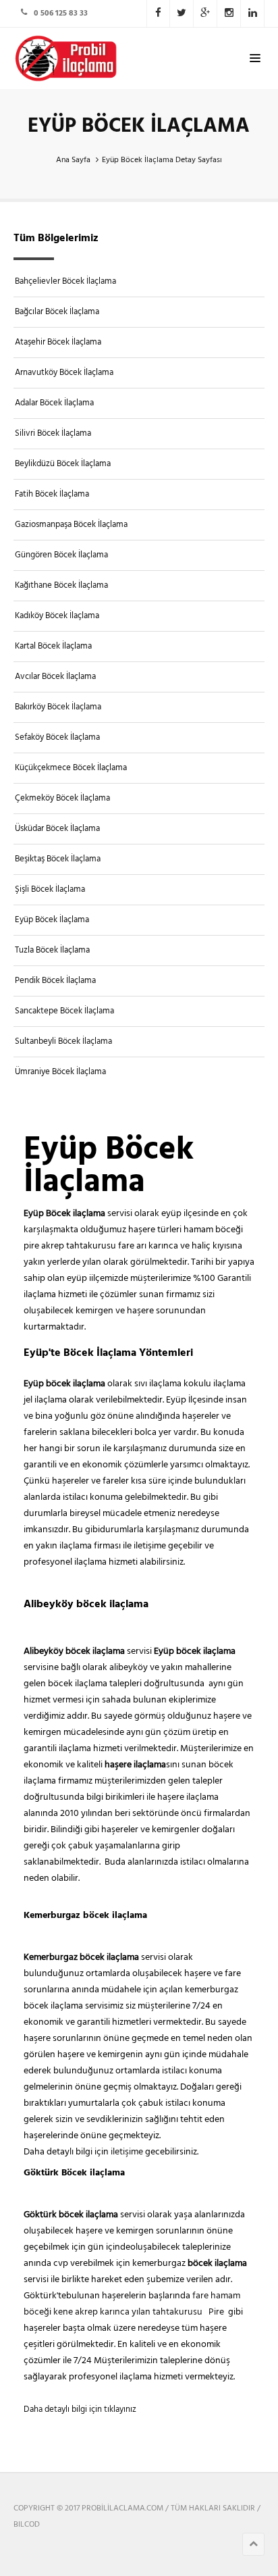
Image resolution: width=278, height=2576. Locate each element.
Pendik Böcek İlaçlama (55, 981)
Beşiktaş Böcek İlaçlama (58, 859)
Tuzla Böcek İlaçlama (52, 950)
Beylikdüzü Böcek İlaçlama (63, 464)
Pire (218, 2312)
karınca (116, 2312)
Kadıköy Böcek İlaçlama (57, 616)
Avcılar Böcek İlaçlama (55, 677)
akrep (87, 2312)
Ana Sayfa (73, 160)
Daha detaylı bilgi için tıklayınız (80, 2409)
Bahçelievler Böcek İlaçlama (65, 281)
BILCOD (27, 2525)
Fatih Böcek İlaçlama (52, 494)
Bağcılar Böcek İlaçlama (57, 312)
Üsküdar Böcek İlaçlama (57, 829)
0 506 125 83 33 (61, 14)
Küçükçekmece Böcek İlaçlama (71, 768)
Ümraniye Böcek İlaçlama (60, 1072)
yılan (142, 2312)
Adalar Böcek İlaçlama (54, 403)
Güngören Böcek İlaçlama (61, 555)
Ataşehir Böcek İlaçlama (58, 342)
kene (64, 2312)
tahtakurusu (178, 2312)
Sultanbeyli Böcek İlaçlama (63, 1041)
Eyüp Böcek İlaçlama (52, 920)
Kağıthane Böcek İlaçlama (61, 585)
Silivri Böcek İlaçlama (53, 433)
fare (201, 2296)
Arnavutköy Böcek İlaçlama (64, 373)
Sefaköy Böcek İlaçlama (57, 737)
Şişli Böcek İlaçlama (50, 889)
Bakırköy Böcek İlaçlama (58, 707)
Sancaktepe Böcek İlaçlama (64, 1011)
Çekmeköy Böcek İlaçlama (62, 798)
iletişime (128, 2152)
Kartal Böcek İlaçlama (53, 646)
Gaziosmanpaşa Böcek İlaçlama (71, 525)
